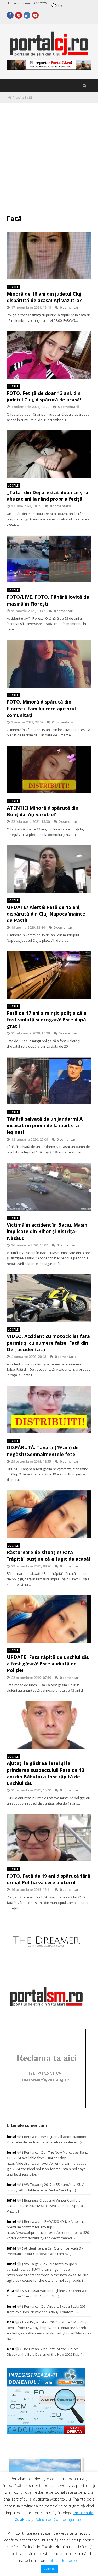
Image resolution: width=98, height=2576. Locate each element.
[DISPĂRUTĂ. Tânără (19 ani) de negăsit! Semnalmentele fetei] (49, 1409)
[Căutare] (85, 86)
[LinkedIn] (27, 15)
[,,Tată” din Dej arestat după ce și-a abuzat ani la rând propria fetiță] (49, 454)
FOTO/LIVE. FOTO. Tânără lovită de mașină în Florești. (48, 600)
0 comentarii (70, 307)
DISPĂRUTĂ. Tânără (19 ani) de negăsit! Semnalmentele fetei (43, 1451)
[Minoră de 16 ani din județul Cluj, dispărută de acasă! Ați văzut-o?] (49, 255)
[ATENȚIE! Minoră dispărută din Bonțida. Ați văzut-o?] (49, 770)
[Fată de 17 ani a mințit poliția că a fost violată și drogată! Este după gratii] (49, 975)
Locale (13, 287)
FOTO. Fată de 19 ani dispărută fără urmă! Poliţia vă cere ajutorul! (48, 1879)
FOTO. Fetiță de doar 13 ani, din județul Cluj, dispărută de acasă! (44, 396)
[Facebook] (10, 15)
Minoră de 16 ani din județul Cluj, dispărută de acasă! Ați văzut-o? (45, 297)
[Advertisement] (49, 155)
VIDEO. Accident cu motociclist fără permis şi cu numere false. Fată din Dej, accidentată (48, 1343)
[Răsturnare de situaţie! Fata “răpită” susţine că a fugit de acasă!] (49, 1514)
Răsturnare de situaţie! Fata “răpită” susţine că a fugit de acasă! (48, 1556)
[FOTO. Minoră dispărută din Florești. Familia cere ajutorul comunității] (49, 664)
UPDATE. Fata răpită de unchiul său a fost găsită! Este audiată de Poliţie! (48, 1664)
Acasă (17, 98)
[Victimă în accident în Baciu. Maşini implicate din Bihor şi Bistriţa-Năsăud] (49, 1187)
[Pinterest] (19, 15)
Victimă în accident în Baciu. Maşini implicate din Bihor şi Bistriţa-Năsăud (48, 1231)
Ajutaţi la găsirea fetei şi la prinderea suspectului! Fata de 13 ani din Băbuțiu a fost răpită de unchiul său (45, 1773)
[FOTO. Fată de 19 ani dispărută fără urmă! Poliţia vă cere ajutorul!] (49, 1838)
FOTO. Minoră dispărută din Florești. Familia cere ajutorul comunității (41, 708)
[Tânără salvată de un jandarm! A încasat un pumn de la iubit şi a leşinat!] (49, 1081)
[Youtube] (35, 15)
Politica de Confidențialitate (59, 2519)
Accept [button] (50, 2569)
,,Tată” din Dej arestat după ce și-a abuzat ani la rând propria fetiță (48, 496)
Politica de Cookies (64, 2560)
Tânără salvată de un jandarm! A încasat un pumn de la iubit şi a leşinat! (45, 1125)
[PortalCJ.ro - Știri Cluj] (49, 54)
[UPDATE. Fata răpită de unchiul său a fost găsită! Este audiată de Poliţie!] (49, 1619)
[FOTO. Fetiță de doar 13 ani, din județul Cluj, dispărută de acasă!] (49, 355)
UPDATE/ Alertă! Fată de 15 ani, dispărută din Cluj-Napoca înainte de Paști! (46, 914)
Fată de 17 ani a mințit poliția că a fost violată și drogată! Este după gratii (47, 1020)
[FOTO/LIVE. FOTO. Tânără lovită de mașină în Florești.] (49, 559)
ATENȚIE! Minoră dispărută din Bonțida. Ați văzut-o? (43, 811)
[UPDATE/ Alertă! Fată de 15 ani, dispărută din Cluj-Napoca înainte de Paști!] (49, 869)
